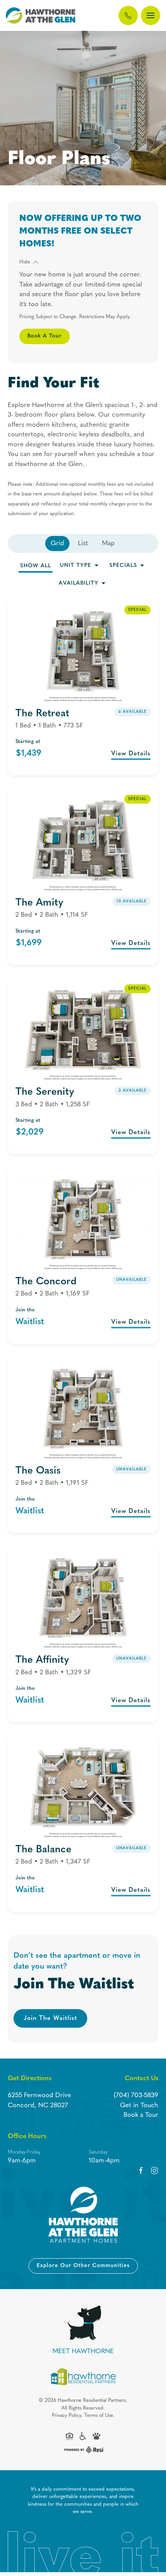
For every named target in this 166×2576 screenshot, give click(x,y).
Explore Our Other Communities (83, 2266)
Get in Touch (139, 2105)
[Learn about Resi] (83, 2450)
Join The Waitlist (50, 2018)
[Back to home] (41, 15)
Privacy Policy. (67, 2416)
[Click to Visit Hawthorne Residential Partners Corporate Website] (83, 2377)
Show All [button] (36, 566)
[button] (151, 15)
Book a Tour (141, 2115)
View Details (131, 754)
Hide (25, 262)
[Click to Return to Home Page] (83, 2215)
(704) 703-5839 (136, 2095)
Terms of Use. (99, 2416)
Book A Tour (45, 336)
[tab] (57, 544)
